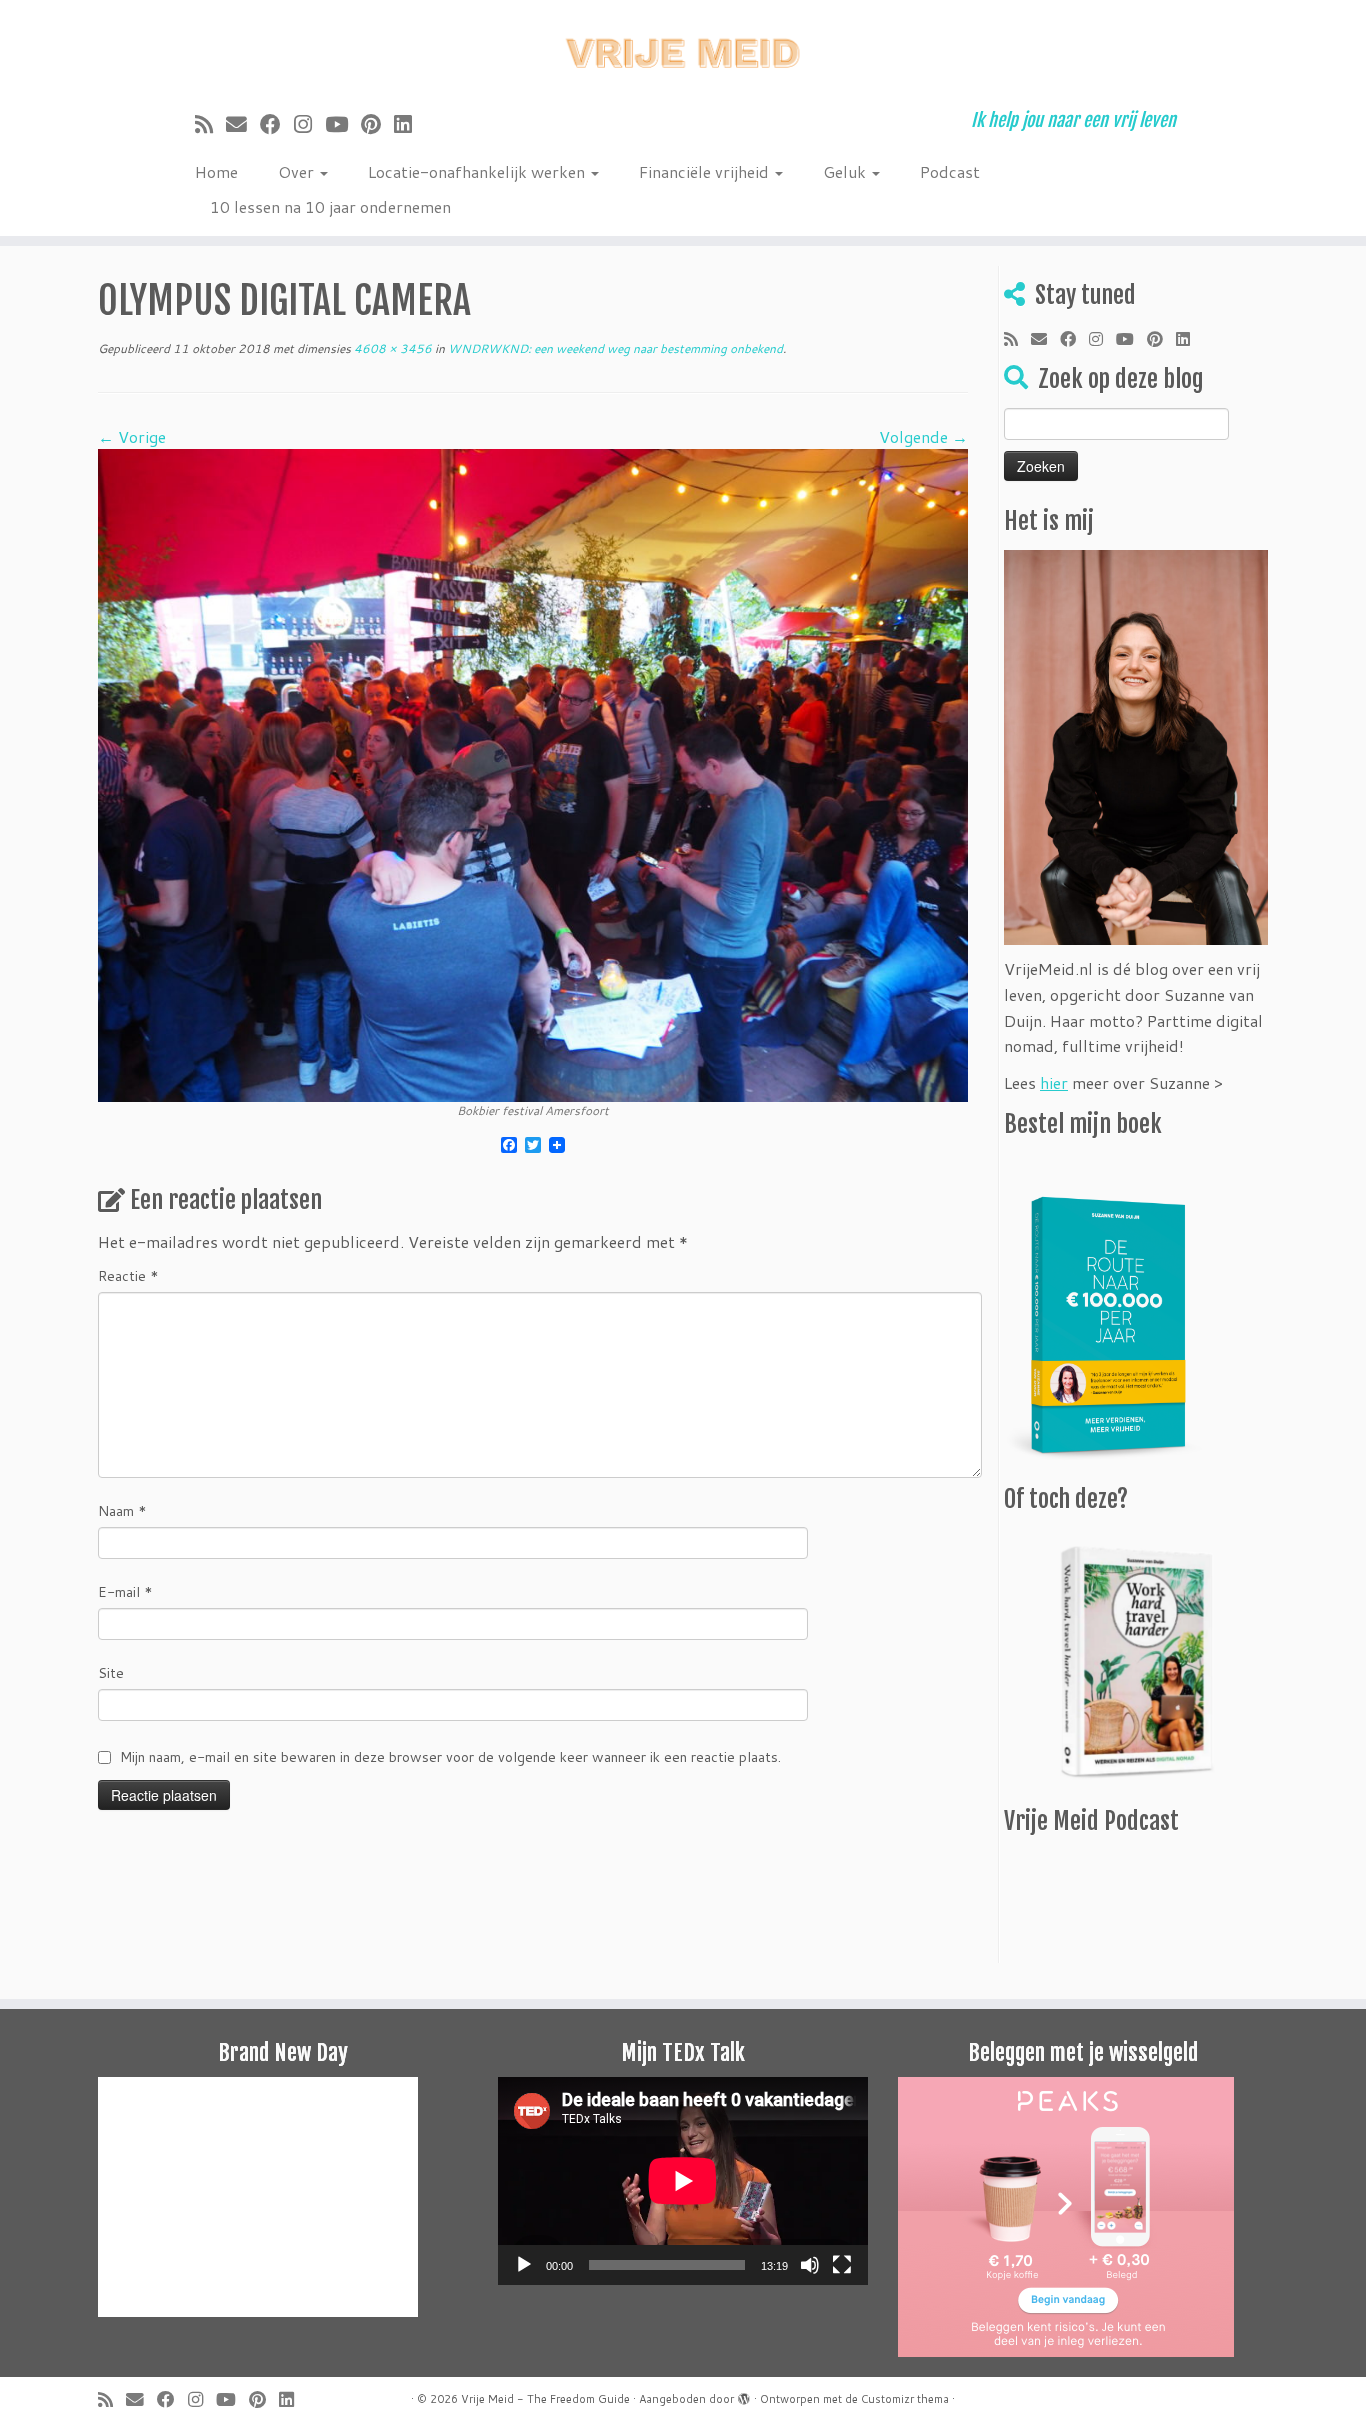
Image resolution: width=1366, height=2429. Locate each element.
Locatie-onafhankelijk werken (478, 171)
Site (111, 1673)
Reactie (128, 1276)
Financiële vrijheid (706, 171)
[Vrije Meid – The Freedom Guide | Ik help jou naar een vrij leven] (683, 47)
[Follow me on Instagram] (309, 124)
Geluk (846, 171)
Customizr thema (905, 2399)
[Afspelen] (524, 2265)
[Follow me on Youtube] (343, 124)
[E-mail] (243, 124)
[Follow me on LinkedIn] (409, 124)
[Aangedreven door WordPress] (744, 2395)
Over (298, 171)
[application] (683, 2181)
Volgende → (923, 436)
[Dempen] (810, 2265)
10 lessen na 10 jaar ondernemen (330, 206)
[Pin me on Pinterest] (377, 124)
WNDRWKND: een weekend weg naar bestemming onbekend (614, 348)
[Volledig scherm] (842, 2265)
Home (216, 171)
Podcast (950, 171)
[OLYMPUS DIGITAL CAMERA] (533, 773)
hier (1054, 1082)
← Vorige (132, 436)
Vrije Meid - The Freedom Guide (545, 2399)
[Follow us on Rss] (210, 124)
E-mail (125, 1592)
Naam (122, 1511)
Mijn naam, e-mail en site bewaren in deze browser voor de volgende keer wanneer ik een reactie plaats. (450, 1757)
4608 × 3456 (391, 348)
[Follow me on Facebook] (277, 124)
